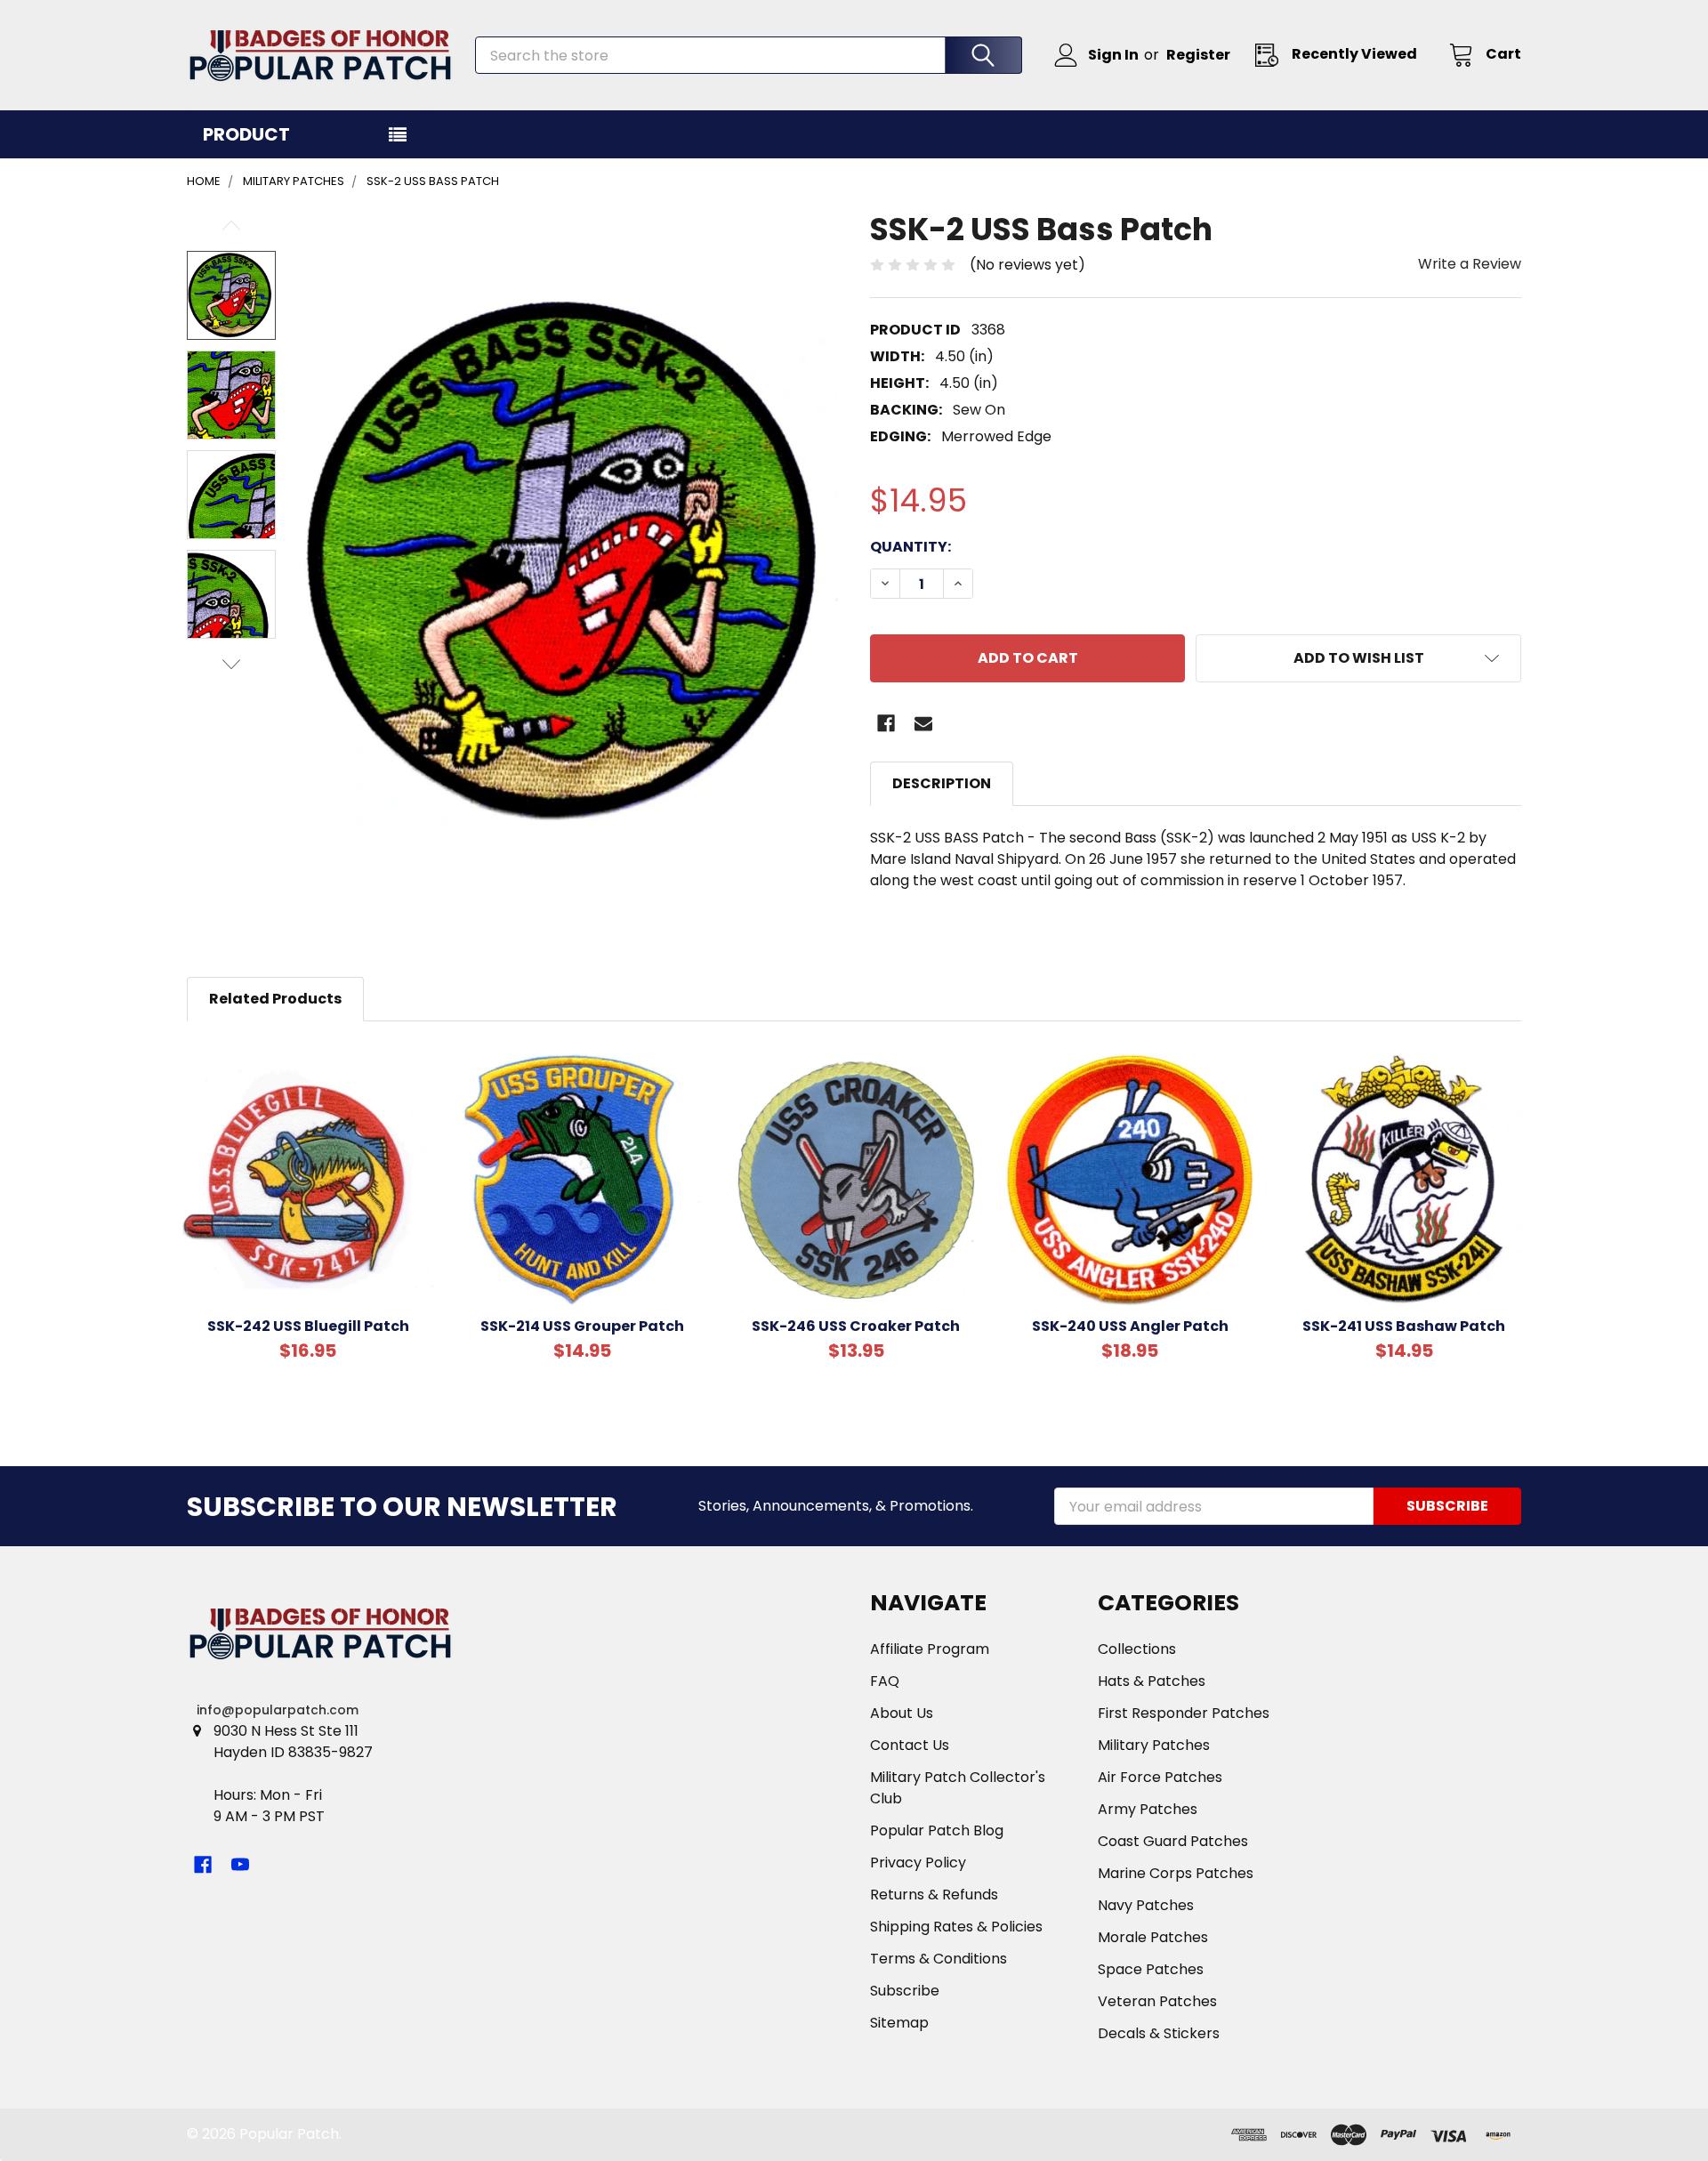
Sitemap (899, 2023)
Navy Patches (1146, 1905)
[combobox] (749, 55)
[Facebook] (886, 723)
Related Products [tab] (275, 999)
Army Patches (1148, 1809)
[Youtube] (240, 1865)
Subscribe (905, 1991)
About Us (902, 1713)
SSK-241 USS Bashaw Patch (1404, 1326)
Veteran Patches (1157, 2001)
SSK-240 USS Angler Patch (1130, 1326)
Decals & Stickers (1159, 2033)
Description (942, 783)
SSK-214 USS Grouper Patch (582, 1326)
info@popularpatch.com (278, 1710)
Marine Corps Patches (1176, 1873)
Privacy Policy (918, 1863)
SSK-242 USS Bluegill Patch (308, 1326)
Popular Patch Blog (937, 1830)
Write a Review (1470, 264)
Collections (1137, 1649)
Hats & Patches (1152, 1681)
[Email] (923, 723)
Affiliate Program (930, 1649)
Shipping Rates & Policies (956, 1927)
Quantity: (910, 547)
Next (231, 664)
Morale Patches (1153, 1937)
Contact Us (910, 1745)
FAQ (885, 1681)
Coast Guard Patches (1173, 1841)
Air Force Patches (1160, 1777)
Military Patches (1154, 1745)
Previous (231, 226)
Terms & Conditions (939, 1959)
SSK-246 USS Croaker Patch (856, 1326)
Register (1198, 55)
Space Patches (1151, 1969)
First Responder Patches (1184, 1713)
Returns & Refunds (934, 1895)
